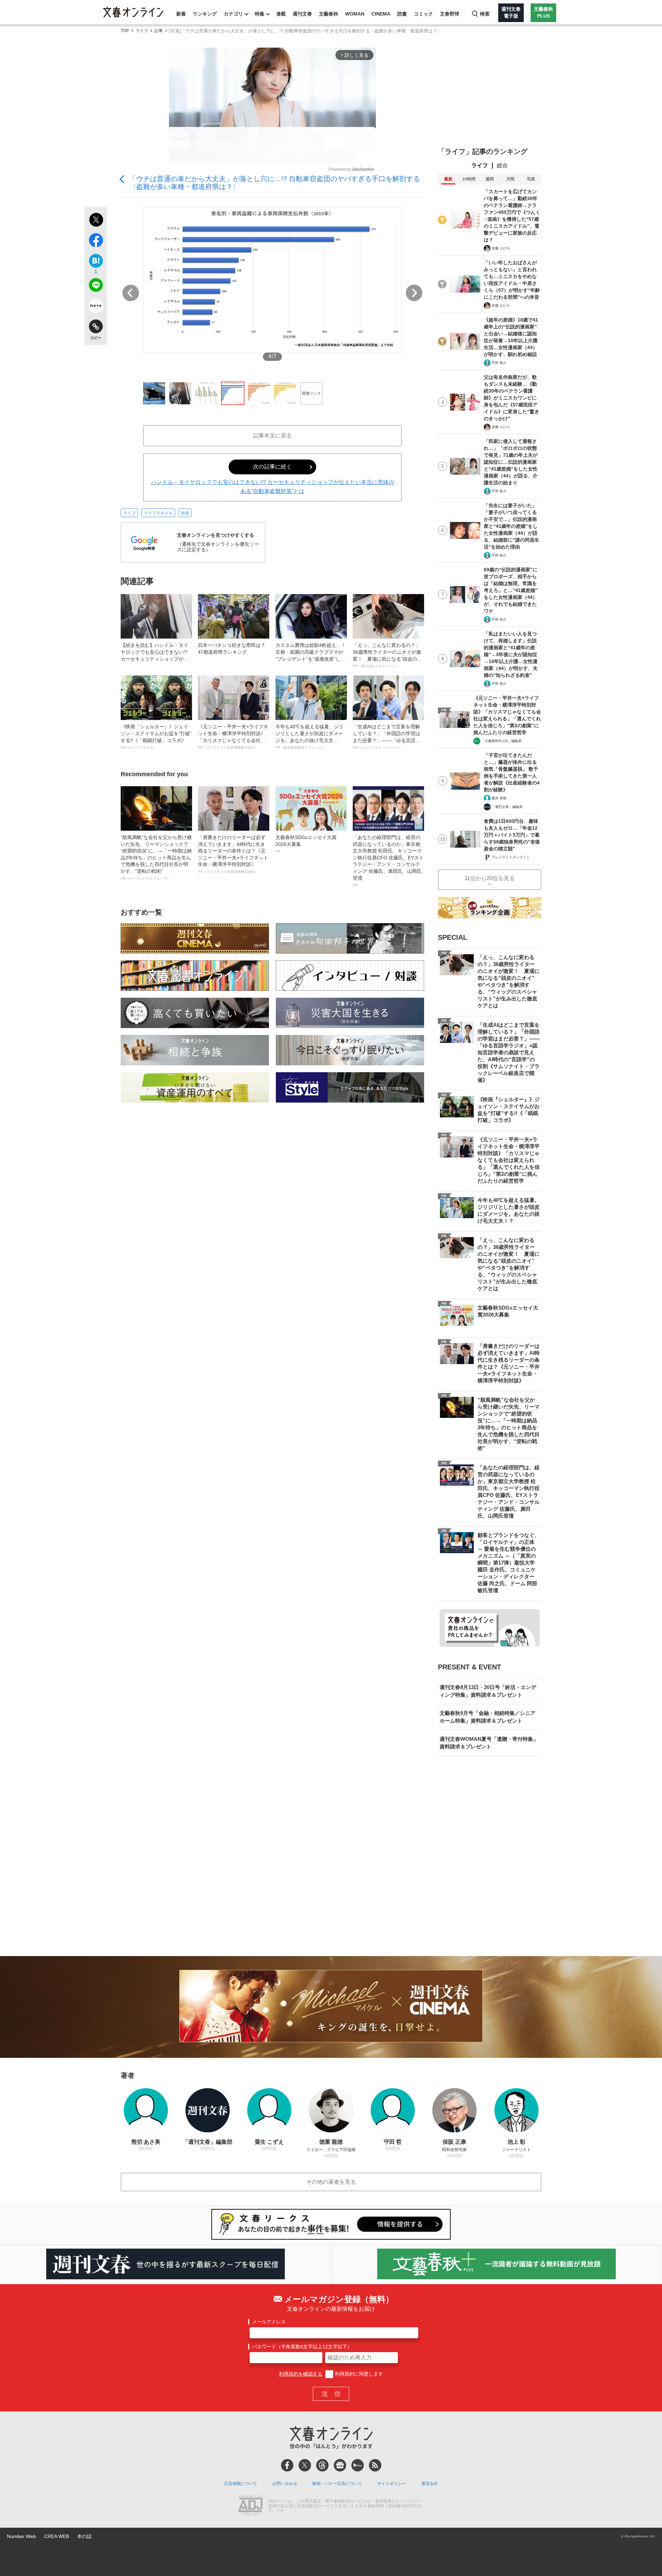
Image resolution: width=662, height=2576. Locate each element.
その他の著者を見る (331, 2182)
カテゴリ (233, 14)
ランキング (205, 14)
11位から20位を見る (490, 878)
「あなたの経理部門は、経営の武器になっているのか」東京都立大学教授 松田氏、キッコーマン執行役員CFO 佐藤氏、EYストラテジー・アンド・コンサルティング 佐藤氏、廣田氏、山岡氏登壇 (388, 861)
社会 (185, 513)
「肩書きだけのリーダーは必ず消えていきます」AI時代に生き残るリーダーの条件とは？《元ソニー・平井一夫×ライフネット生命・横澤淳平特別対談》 (233, 854)
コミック (423, 14)
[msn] (358, 2465)
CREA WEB (57, 2536)
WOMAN (355, 14)
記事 (159, 31)
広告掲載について (241, 2484)
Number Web (21, 2536)
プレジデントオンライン (511, 857)
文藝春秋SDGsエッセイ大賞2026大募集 (306, 844)
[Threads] (322, 2465)
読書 (402, 14)
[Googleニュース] (340, 2465)
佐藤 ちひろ (501, 248)
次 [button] (414, 293)
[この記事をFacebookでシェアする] (96, 241)
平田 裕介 (499, 363)
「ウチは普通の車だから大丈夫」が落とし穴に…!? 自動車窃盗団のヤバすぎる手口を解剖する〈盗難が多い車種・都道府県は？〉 (275, 183)
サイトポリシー (392, 2484)
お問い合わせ (285, 2484)
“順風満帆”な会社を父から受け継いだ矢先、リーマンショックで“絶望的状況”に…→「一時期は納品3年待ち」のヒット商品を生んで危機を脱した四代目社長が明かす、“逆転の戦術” (156, 857)
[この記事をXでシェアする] (96, 221)
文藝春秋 (329, 14)
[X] (305, 2465)
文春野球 (450, 14)
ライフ (142, 31)
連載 (281, 14)
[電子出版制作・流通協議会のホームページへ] (250, 2506)
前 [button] (131, 293)
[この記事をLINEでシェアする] (96, 286)
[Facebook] (287, 2465)
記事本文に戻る (272, 436)
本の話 (84, 2536)
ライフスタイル (158, 513)
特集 (260, 14)
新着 (181, 14)
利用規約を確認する (301, 2374)
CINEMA (381, 14)
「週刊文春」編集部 (507, 807)
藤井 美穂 (499, 798)
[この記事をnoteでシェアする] (96, 307)
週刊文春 (302, 14)
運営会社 (430, 2484)
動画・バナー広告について (337, 2484)
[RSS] (375, 2465)
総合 (502, 165)
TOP (125, 31)
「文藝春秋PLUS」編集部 (501, 741)
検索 (485, 14)
